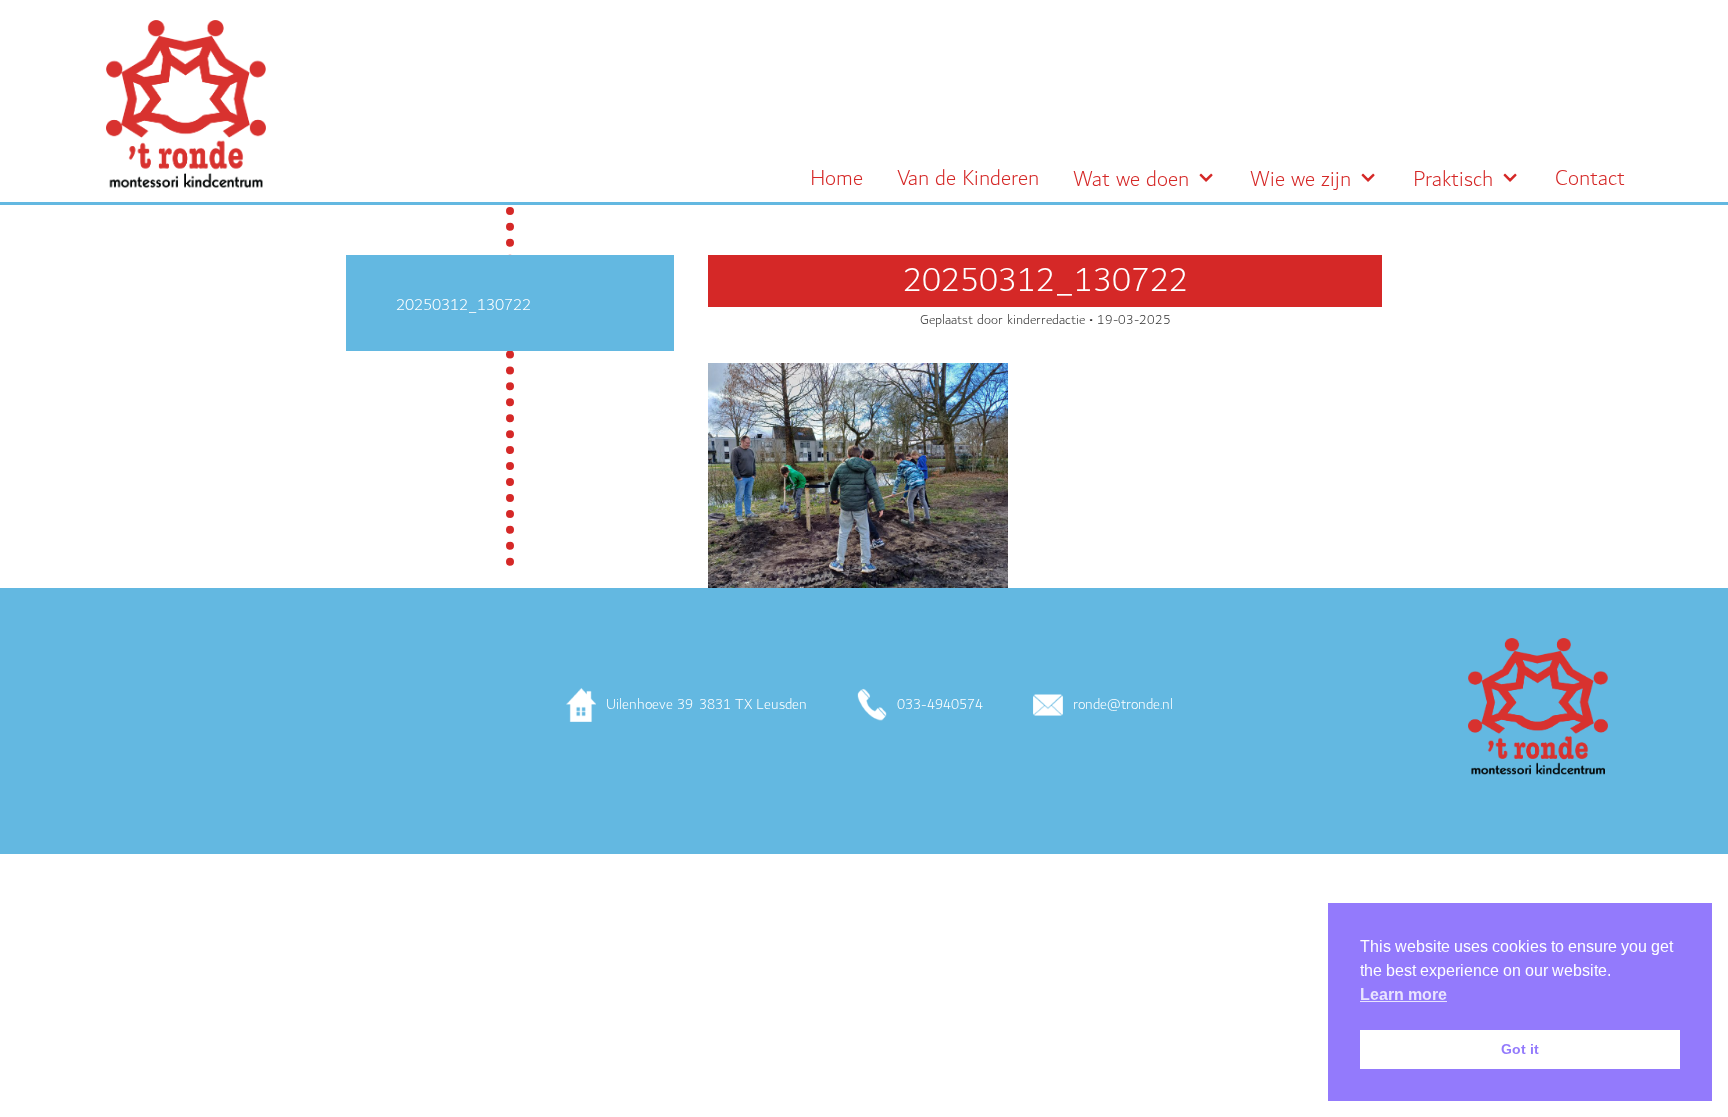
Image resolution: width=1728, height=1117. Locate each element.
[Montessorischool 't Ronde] (186, 104)
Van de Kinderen (968, 179)
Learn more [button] (1403, 994)
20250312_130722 (463, 304)
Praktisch (1453, 179)
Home (836, 179)
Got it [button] (1520, 1049)
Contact (1590, 179)
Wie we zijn (1300, 179)
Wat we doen (1131, 179)
